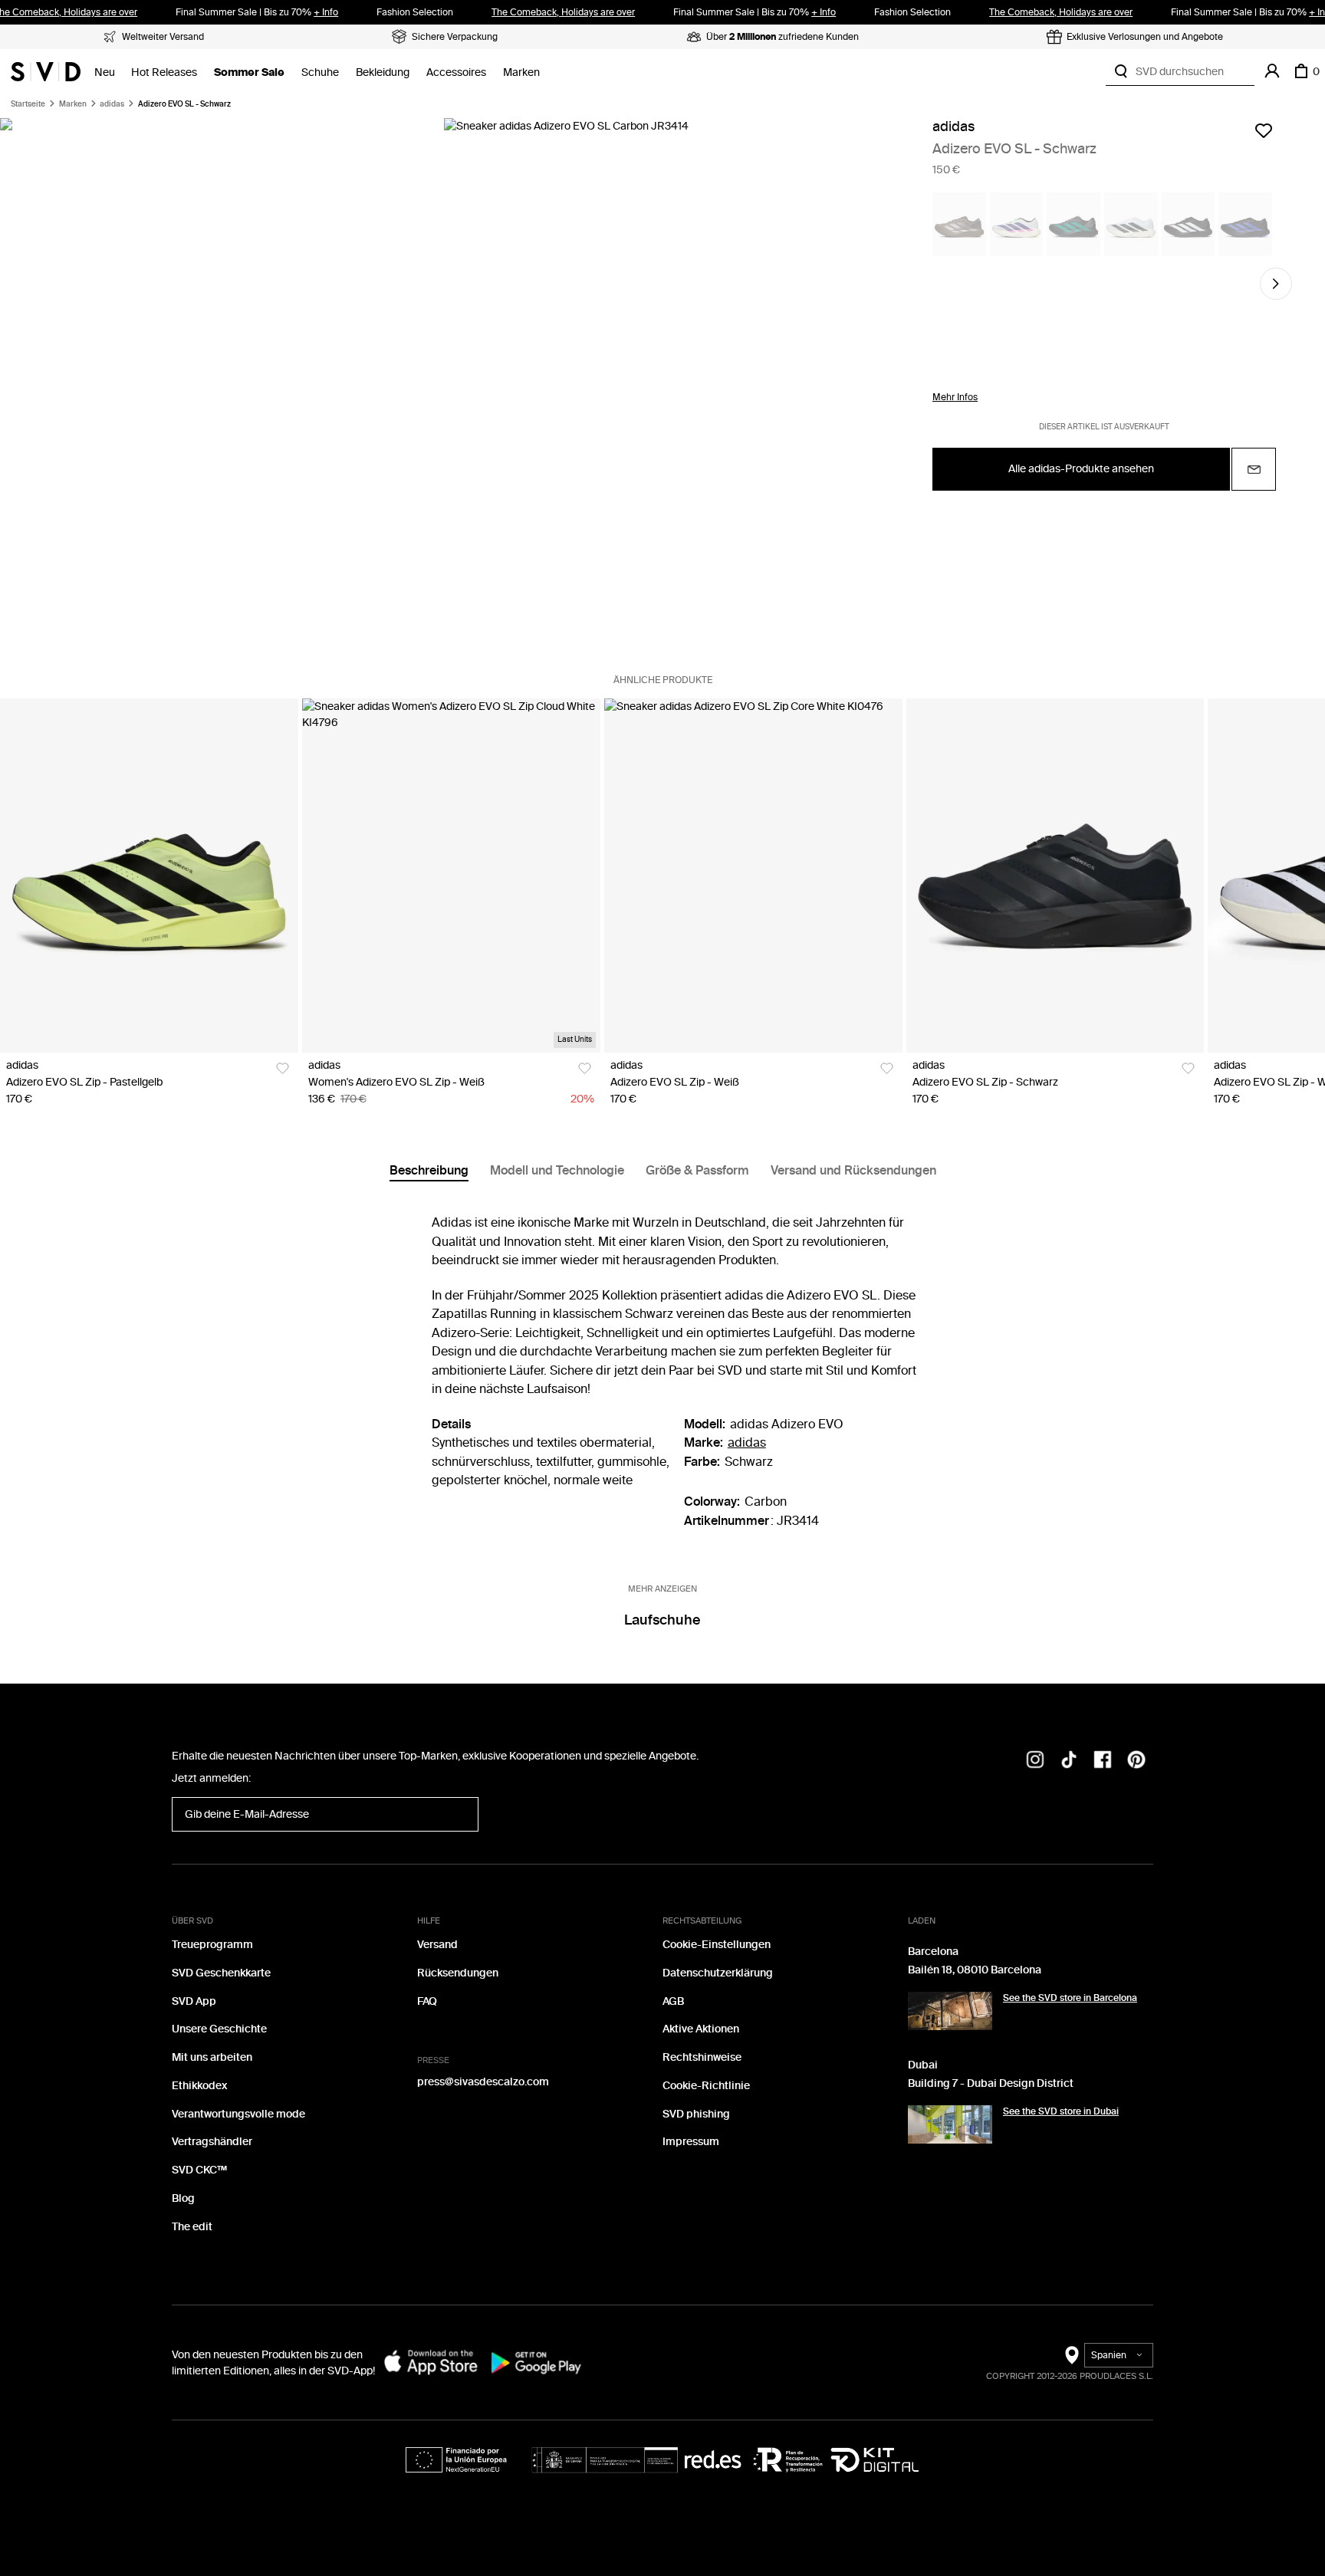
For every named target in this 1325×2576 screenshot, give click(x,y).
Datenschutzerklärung (718, 1973)
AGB (673, 2001)
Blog (183, 2198)
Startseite (28, 104)
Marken (521, 72)
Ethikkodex (199, 2086)
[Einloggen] (1272, 71)
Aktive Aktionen (701, 2029)
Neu (105, 72)
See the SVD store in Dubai (1061, 2111)
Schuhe (320, 72)
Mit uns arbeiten (212, 2057)
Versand (437, 1945)
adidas (112, 104)
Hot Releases (164, 72)
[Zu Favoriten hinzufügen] (1264, 130)
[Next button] (1276, 284)
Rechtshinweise (702, 2057)
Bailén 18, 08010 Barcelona (975, 1970)
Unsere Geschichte (219, 2029)
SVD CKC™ (199, 2170)
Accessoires (456, 72)
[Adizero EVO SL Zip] (149, 876)
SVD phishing (696, 2114)
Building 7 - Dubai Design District (991, 2083)
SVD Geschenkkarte (221, 1973)
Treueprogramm (212, 1945)
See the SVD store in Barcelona (1070, 1998)
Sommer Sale (249, 72)
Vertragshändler (212, 2142)
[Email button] (1254, 469)
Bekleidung (383, 72)
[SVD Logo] (46, 71)
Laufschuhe (662, 1620)
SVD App (194, 2001)
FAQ (427, 2001)
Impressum (691, 2142)
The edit (192, 2227)
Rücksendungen (458, 1973)
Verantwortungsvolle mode (238, 2114)
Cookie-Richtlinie (706, 2086)
